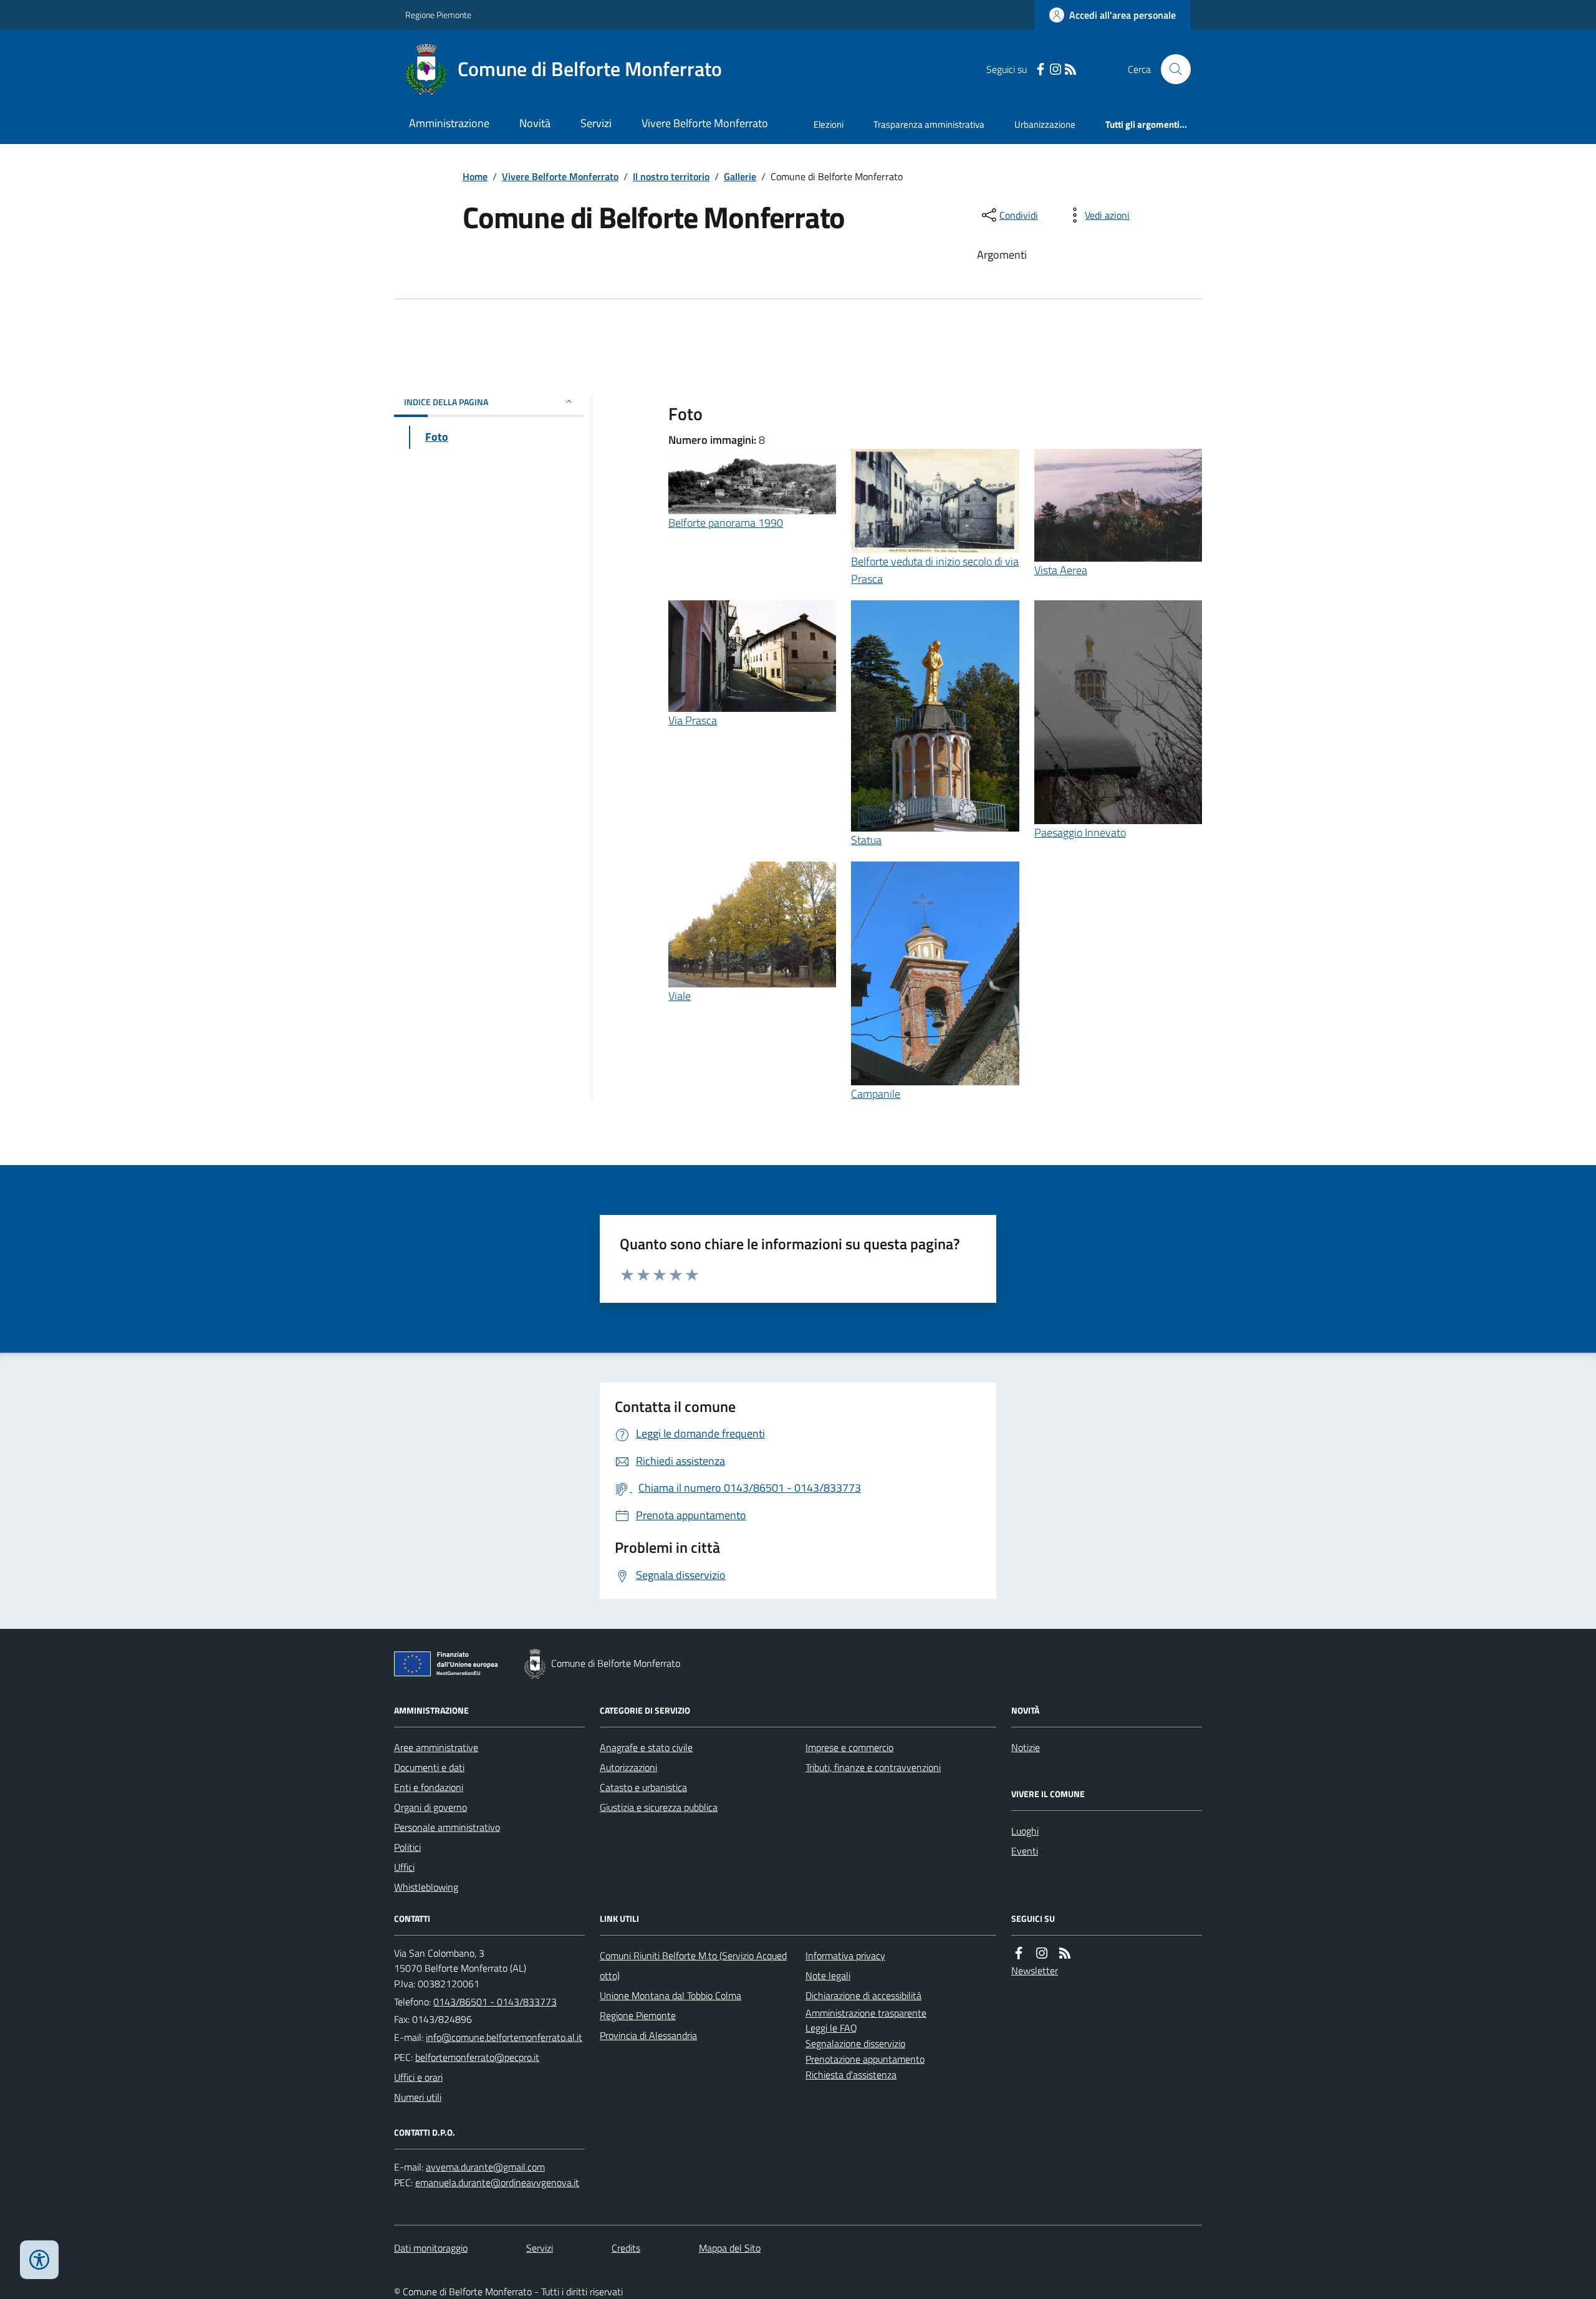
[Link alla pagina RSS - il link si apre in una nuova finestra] (1070, 70)
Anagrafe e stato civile (646, 1747)
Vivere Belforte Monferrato (705, 123)
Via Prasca (693, 720)
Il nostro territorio (671, 176)
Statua (866, 840)
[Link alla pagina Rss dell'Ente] (1065, 1953)
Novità (535, 123)
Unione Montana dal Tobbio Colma (671, 1995)
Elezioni (829, 124)
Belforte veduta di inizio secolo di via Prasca (935, 570)
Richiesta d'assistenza (851, 2075)
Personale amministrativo (447, 1827)
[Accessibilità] (39, 2260)
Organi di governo (430, 1807)
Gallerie (740, 176)
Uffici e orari (418, 2077)
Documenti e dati (429, 1767)
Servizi (596, 123)
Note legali (828, 1975)
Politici (407, 1847)
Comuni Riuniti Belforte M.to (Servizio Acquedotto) (693, 1965)
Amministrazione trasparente (866, 2013)
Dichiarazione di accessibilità (863, 1995)
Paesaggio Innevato (1080, 833)
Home (475, 176)
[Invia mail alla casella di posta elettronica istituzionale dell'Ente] (504, 2037)
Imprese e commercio (849, 1747)
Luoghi (1025, 1831)
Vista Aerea (1061, 570)
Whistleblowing (426, 1887)
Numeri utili (418, 2097)
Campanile (876, 1094)
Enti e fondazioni (429, 1787)
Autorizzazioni (628, 1767)
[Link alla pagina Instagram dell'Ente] (1042, 1953)
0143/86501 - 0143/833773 (495, 2002)
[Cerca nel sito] (1171, 69)
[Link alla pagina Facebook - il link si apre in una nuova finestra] (1041, 70)
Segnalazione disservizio (855, 2043)
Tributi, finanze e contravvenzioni (873, 1767)
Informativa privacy (845, 1956)
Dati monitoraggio (431, 2248)
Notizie (1026, 1747)
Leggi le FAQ (831, 2028)
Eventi (1025, 1851)
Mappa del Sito (730, 2248)
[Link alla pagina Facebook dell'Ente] (1019, 1953)
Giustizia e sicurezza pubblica (659, 1807)
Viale (680, 996)
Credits (626, 2248)
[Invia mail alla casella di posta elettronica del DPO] (485, 2167)
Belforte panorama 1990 (726, 523)
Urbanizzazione (1045, 124)
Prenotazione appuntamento (865, 2059)
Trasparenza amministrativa (929, 124)
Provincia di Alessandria (648, 2035)
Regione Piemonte (438, 15)
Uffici (404, 1867)
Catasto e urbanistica (643, 1787)
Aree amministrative (436, 1747)
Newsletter (1035, 1970)
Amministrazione (449, 123)
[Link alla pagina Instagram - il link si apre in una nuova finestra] (1055, 70)
